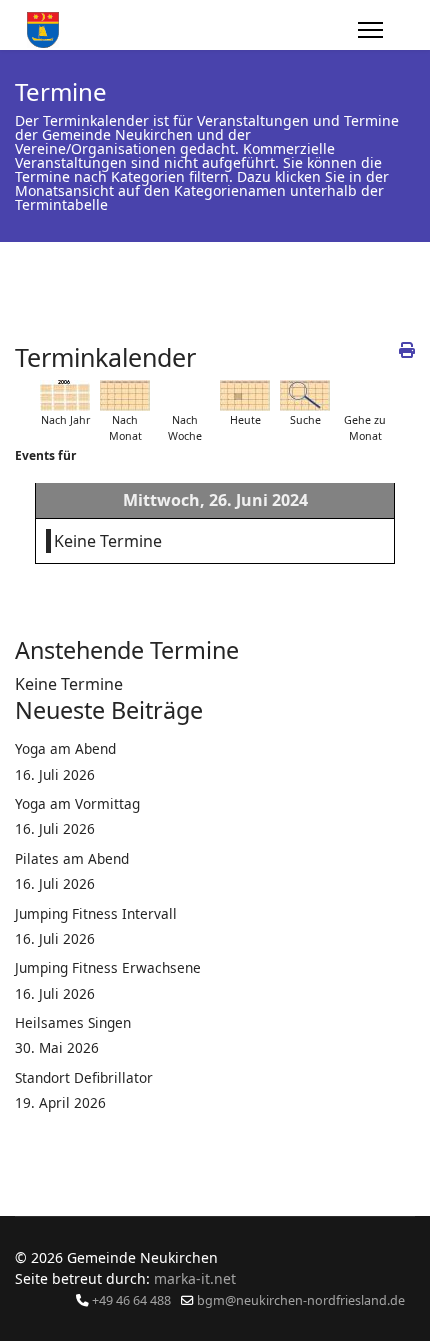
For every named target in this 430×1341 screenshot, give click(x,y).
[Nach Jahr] (65, 395)
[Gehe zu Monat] (365, 395)
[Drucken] (407, 350)
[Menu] (370, 30)
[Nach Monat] (125, 395)
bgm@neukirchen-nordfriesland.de (301, 1300)
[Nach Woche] (185, 395)
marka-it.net (195, 1278)
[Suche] (305, 395)
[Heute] (245, 395)
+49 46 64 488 (131, 1300)
